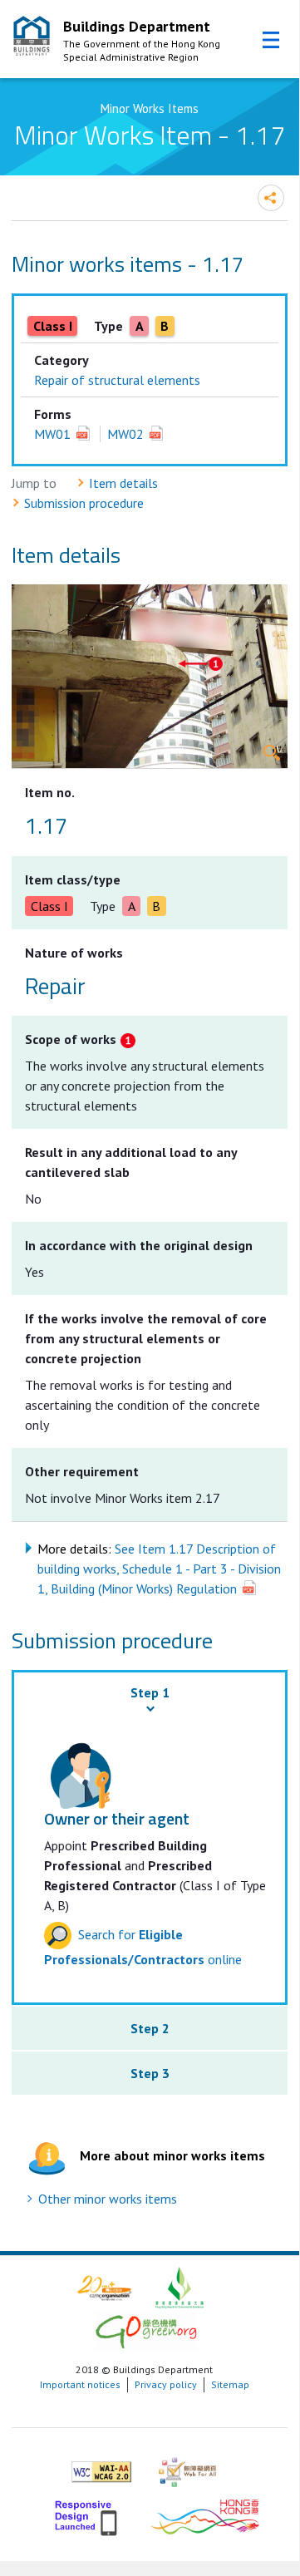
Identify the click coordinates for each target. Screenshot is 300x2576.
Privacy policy (166, 2384)
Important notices (80, 2384)
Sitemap (230, 2384)
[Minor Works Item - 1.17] (149, 676)
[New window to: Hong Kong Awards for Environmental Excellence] (180, 2286)
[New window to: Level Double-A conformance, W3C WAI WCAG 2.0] (101, 2465)
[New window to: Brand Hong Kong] (205, 2515)
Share (271, 198)
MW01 (52, 434)
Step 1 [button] (150, 1692)
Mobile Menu (271, 40)
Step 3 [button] (150, 2073)
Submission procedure (84, 503)
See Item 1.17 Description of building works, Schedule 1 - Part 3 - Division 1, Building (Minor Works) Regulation (159, 1569)
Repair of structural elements (117, 380)
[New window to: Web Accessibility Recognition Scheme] (187, 2465)
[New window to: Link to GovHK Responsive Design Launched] (88, 2515)
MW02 (125, 434)
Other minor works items (108, 2199)
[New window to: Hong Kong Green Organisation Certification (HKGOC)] (146, 2330)
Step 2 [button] (150, 2028)
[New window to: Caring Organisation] (104, 2286)
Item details (123, 483)
